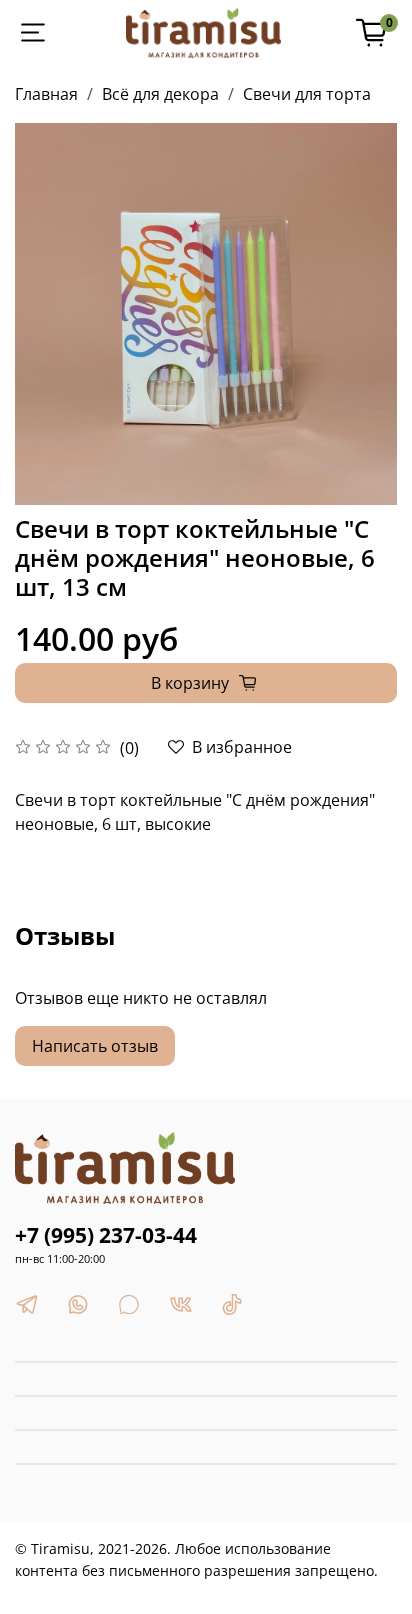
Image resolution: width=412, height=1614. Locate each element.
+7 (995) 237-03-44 (106, 1235)
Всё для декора (160, 94)
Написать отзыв (95, 1046)
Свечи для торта (307, 94)
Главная (46, 94)
